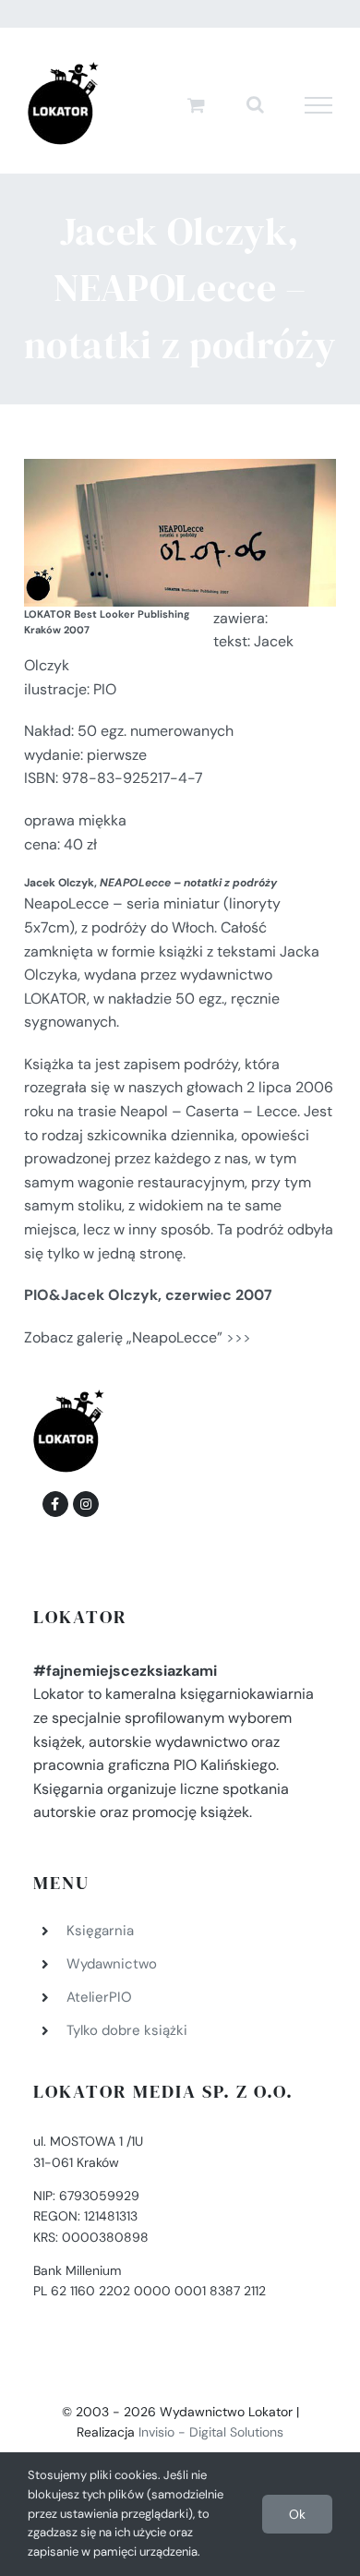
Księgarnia (100, 1931)
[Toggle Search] (255, 104)
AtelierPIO (99, 1997)
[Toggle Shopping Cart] (196, 105)
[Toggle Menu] (319, 105)
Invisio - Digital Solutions (211, 2432)
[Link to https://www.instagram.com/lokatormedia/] (86, 1504)
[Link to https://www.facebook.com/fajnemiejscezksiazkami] (55, 1504)
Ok (297, 2514)
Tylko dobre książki (127, 2030)
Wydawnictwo (112, 1964)
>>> (239, 1337)
